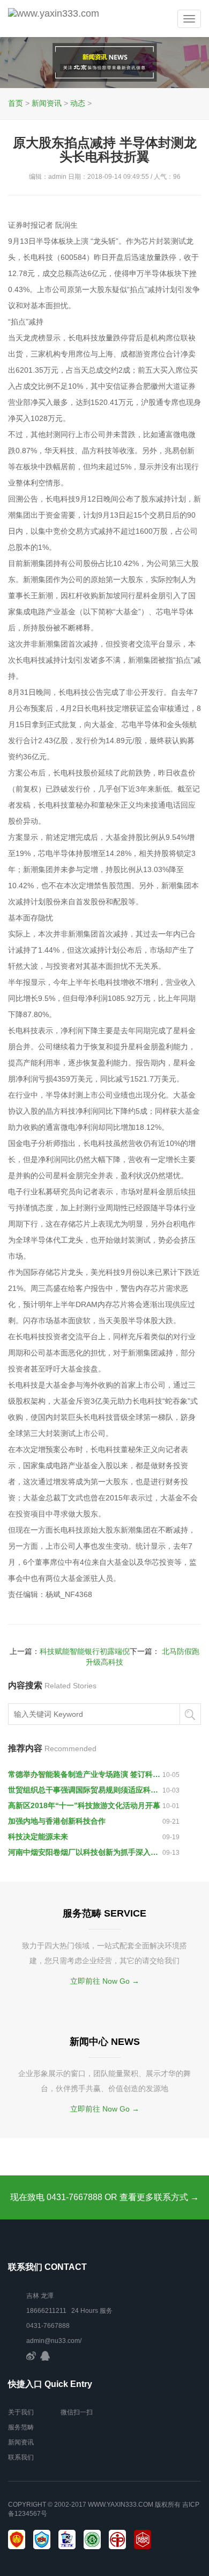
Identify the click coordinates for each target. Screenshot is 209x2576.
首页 (16, 103)
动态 (78, 103)
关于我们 (21, 2412)
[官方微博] (31, 2356)
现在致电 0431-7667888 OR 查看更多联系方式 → (104, 2197)
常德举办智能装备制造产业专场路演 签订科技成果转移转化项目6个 (85, 1774)
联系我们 (21, 2457)
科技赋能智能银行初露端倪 (85, 1651)
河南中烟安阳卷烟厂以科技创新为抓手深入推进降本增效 (85, 1852)
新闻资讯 (47, 103)
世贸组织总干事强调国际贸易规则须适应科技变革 (85, 1790)
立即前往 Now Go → (105, 1981)
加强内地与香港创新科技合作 (57, 1821)
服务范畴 (21, 2427)
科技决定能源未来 (38, 1837)
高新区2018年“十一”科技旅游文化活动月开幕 (84, 1805)
